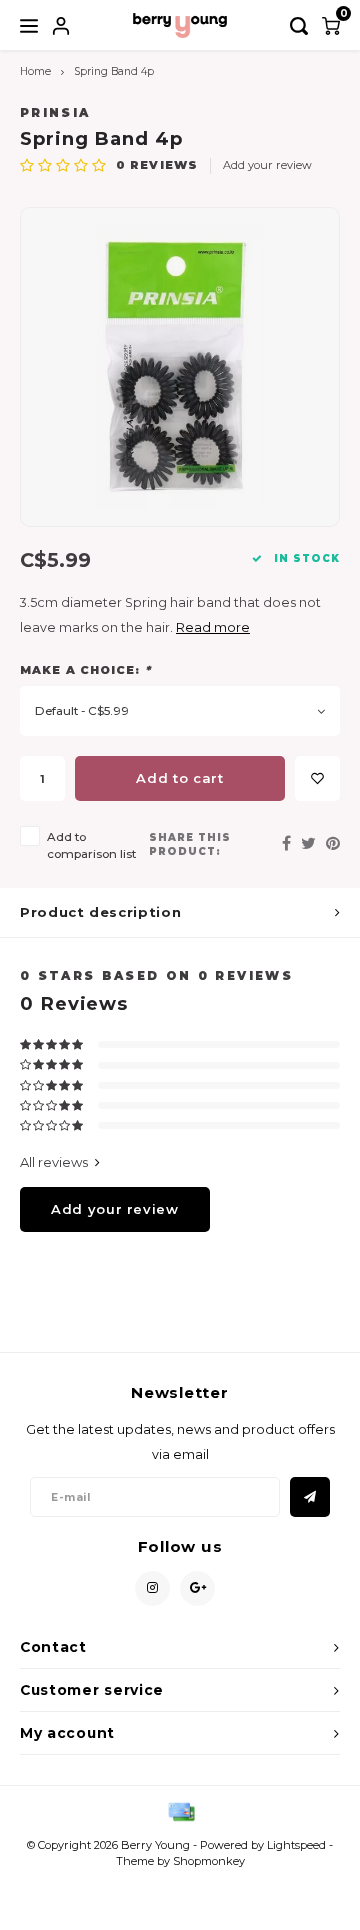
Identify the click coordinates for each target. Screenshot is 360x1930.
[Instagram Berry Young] (152, 1588)
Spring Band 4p (114, 71)
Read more (213, 627)
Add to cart (179, 778)
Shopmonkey (209, 1861)
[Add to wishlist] (317, 778)
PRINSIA (55, 113)
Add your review (267, 165)
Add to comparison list (91, 845)
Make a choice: (85, 670)
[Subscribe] (310, 1497)
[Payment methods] (180, 1810)
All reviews (54, 1162)
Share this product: (190, 844)
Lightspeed (296, 1845)
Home (35, 71)
